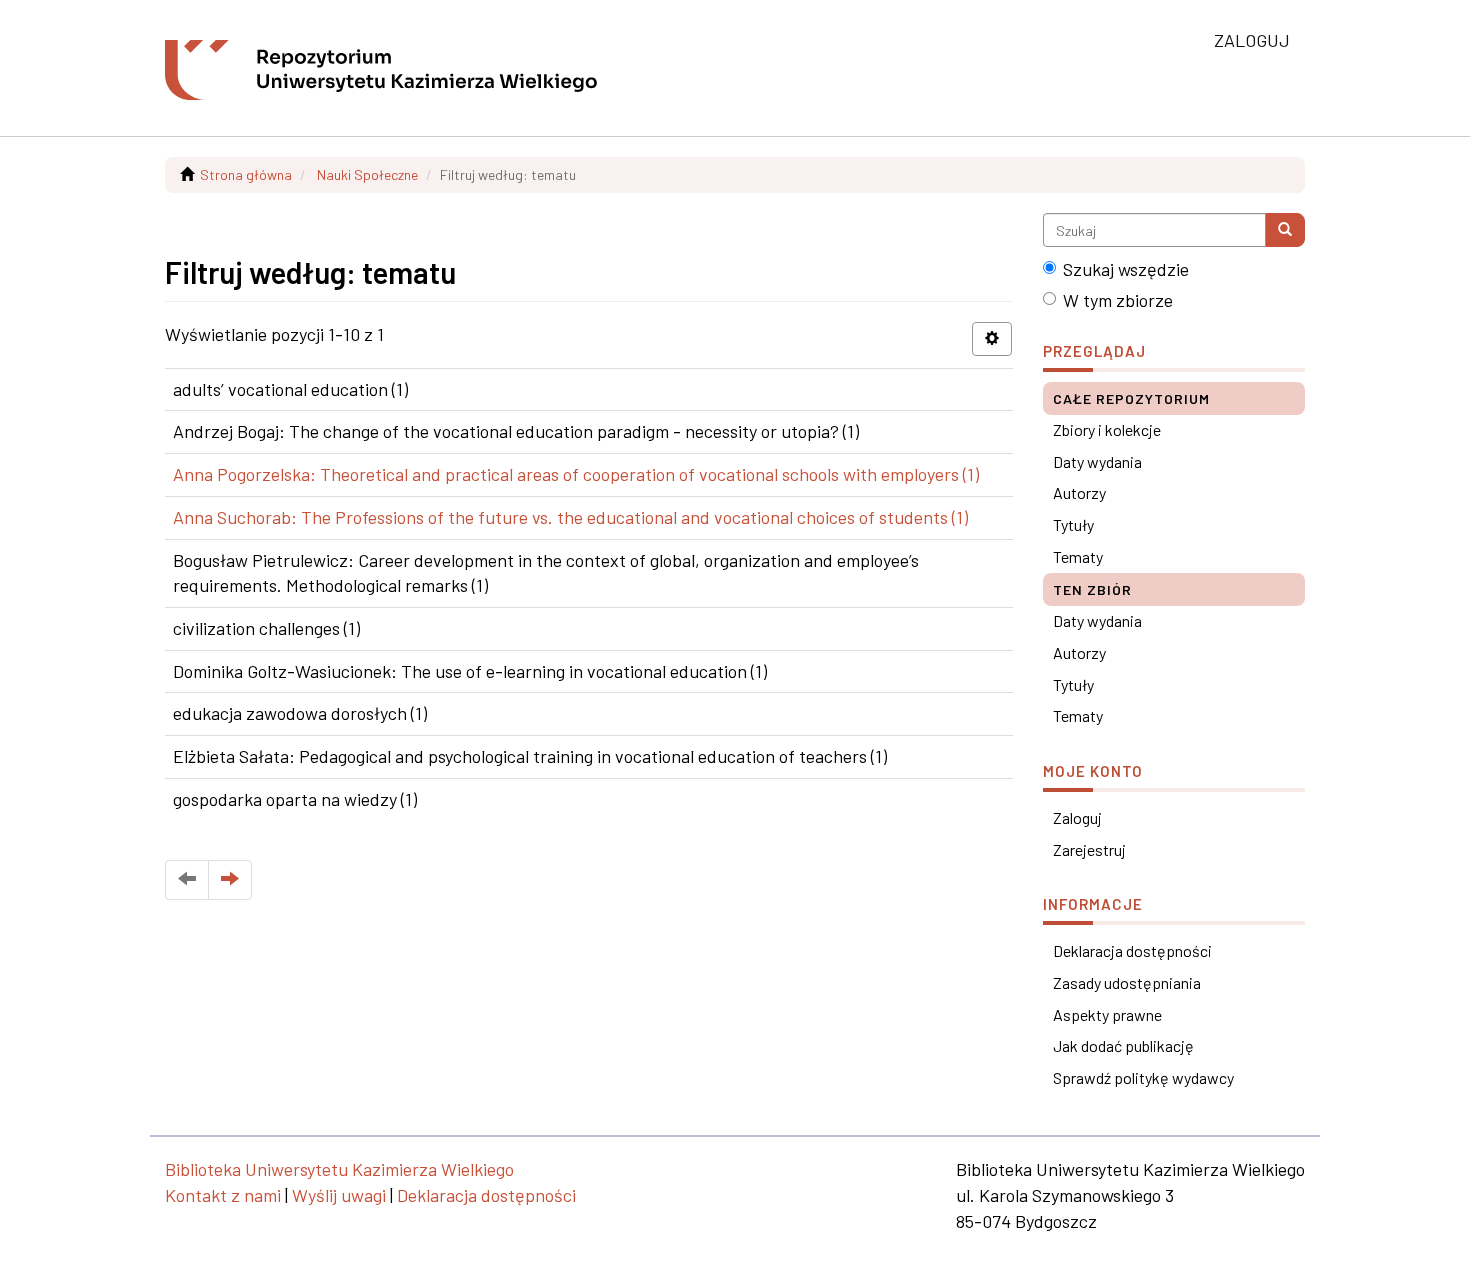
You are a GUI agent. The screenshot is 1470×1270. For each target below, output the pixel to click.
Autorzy (1079, 492)
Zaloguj (1077, 817)
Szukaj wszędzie (1126, 269)
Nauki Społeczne (367, 174)
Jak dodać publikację (1123, 1045)
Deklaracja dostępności (1132, 950)
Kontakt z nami (223, 1195)
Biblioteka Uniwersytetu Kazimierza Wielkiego (339, 1169)
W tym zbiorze (1118, 300)
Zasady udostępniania (1127, 982)
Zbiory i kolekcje (1107, 429)
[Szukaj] (1285, 230)
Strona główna (246, 174)
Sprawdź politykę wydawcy (1143, 1077)
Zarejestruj (1089, 849)
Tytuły (1073, 524)
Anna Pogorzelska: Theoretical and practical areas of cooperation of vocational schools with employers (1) (576, 474)
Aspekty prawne (1107, 1014)
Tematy (1078, 556)
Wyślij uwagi (339, 1195)
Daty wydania (1097, 461)
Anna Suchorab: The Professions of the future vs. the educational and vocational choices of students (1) (570, 517)
